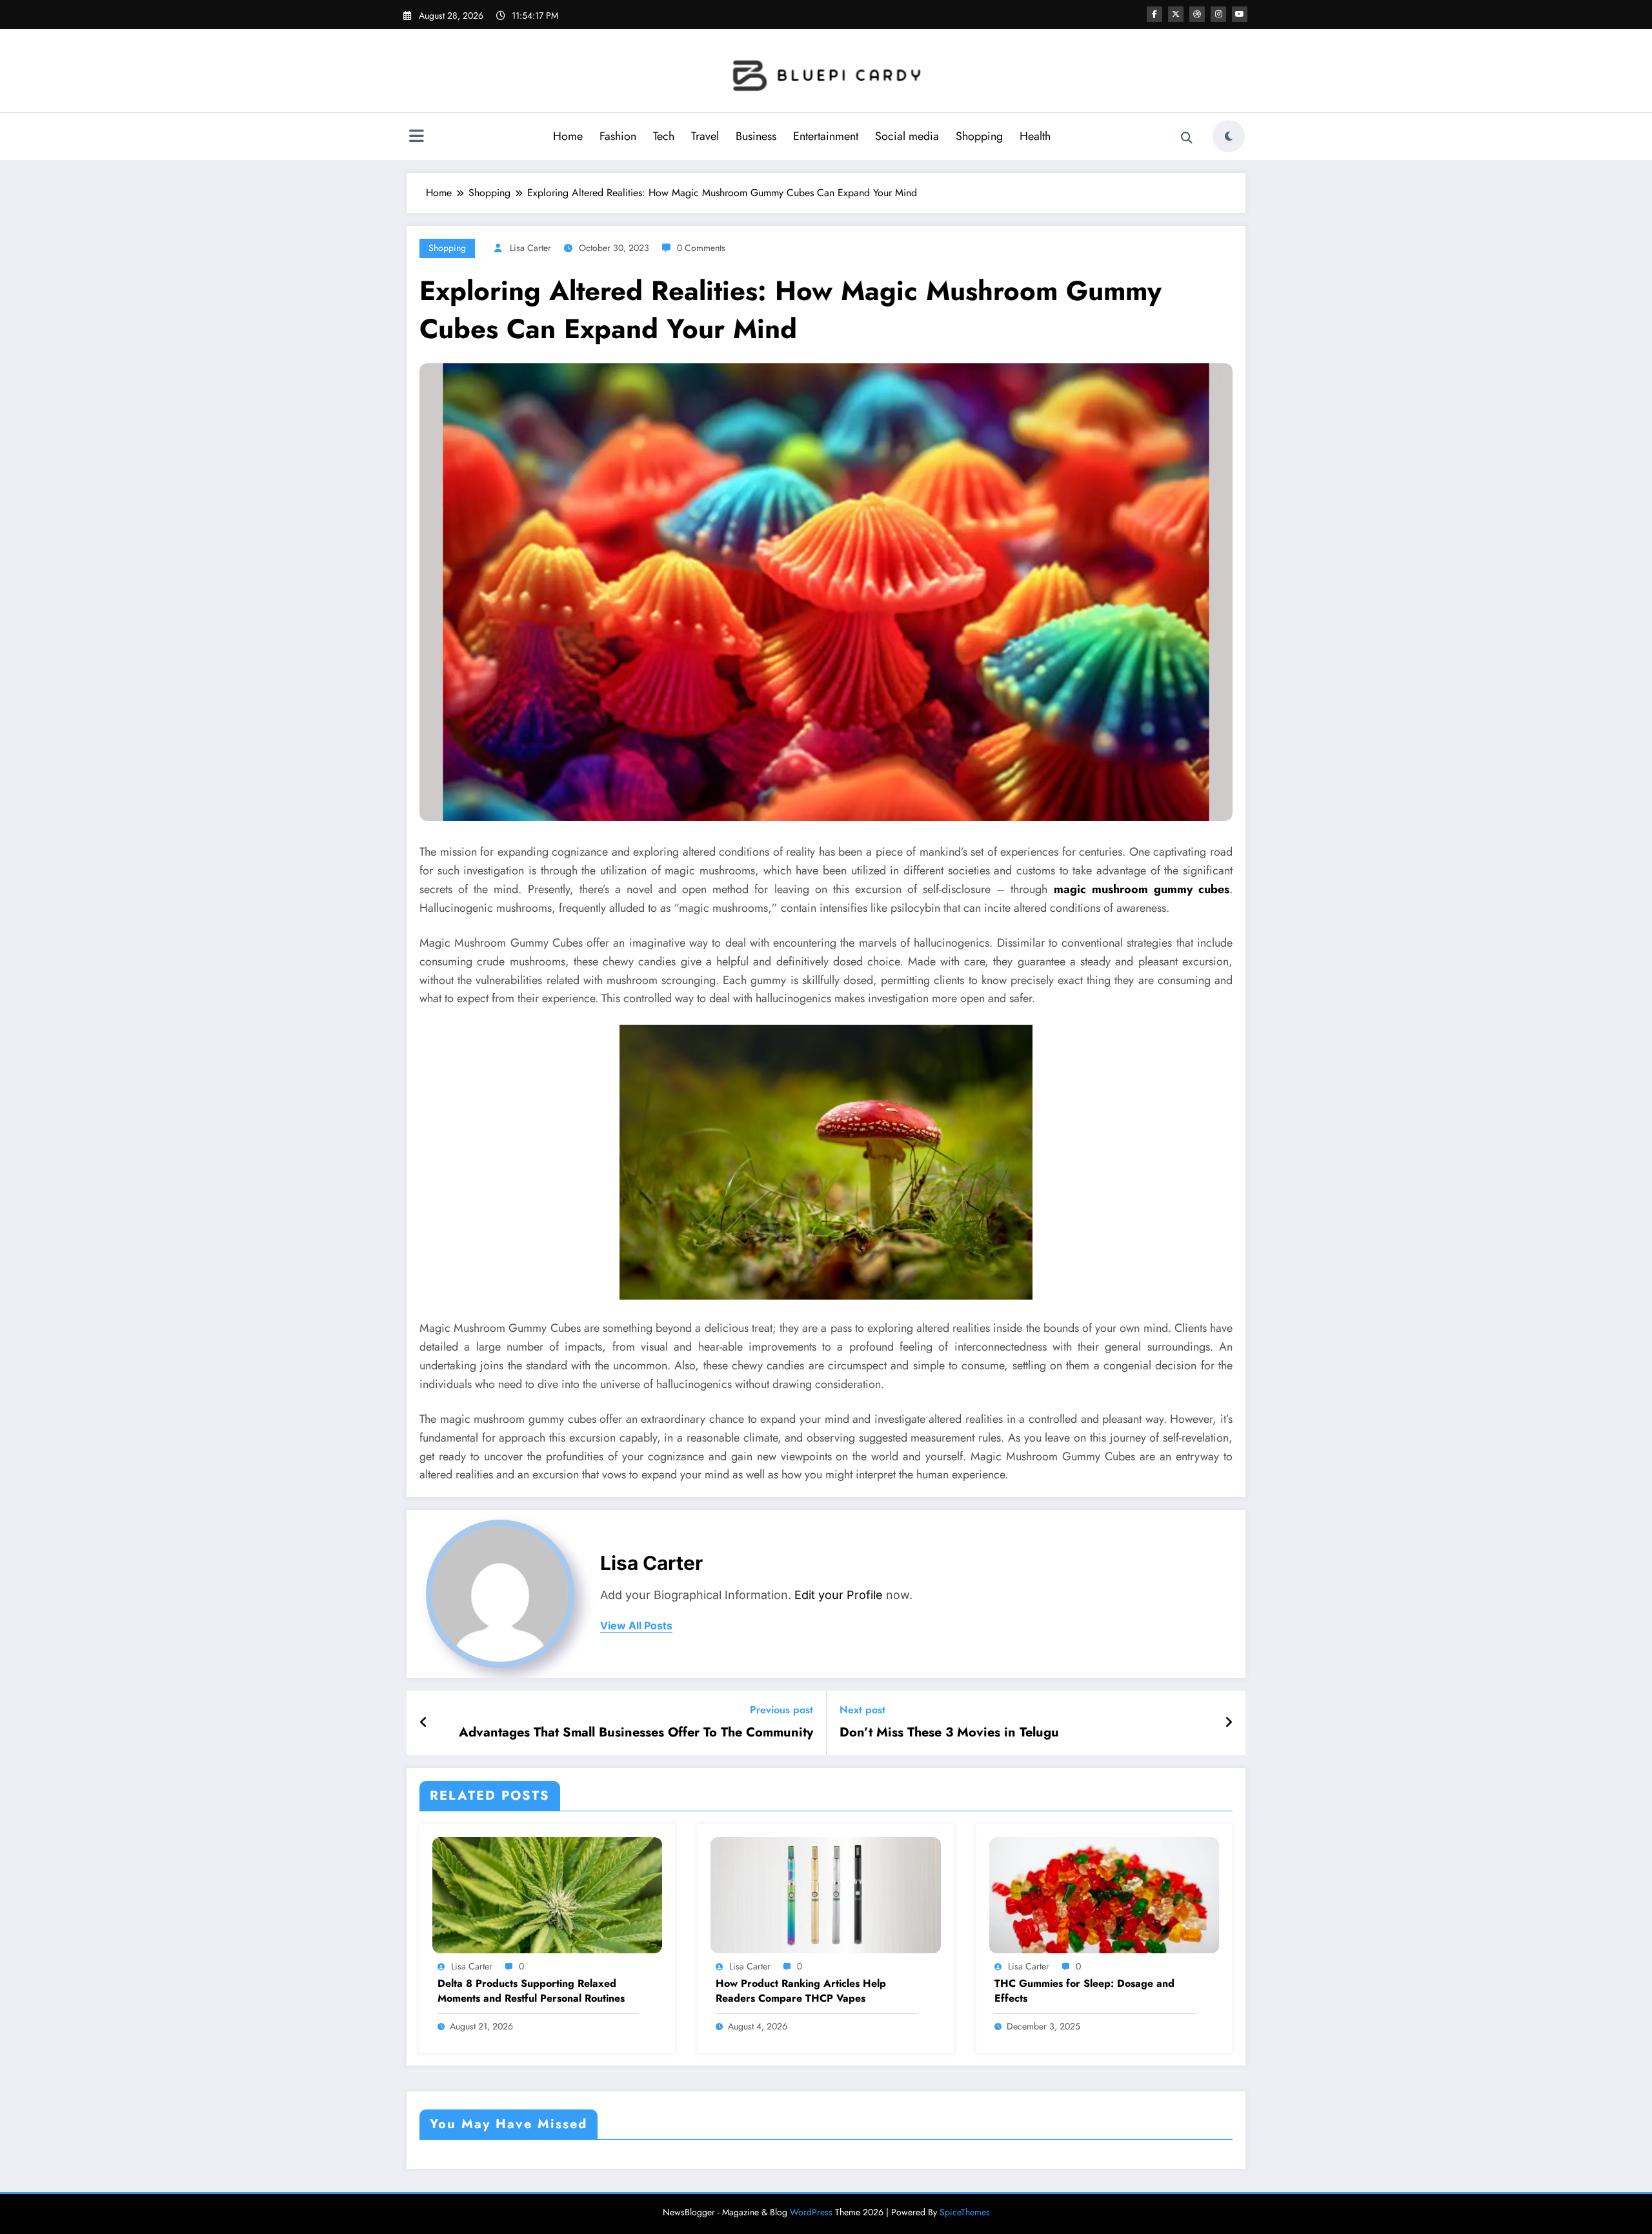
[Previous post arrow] (424, 1723)
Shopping (979, 136)
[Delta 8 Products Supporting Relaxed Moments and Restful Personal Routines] (547, 1894)
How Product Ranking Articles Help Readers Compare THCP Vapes (801, 1991)
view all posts (636, 1626)
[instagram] (1218, 14)
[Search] (1187, 138)
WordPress (811, 2212)
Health (1035, 136)
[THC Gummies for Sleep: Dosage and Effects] (1104, 1894)
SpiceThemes (965, 2212)
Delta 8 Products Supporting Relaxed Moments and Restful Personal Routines (531, 1991)
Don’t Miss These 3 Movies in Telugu (949, 1733)
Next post (862, 1710)
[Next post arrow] (1229, 1723)
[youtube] (1240, 14)
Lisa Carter (530, 248)
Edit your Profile (839, 1595)
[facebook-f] (1154, 14)
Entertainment (826, 136)
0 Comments (701, 248)
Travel (705, 136)
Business (756, 136)
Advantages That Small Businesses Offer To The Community (636, 1733)
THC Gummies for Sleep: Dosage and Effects (1084, 1991)
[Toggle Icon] (416, 137)
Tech (664, 136)
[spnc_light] (1229, 136)
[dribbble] (1197, 14)
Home (568, 136)
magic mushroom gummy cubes (1142, 889)
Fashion (618, 136)
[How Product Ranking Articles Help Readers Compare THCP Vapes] (825, 1894)
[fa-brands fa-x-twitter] (1176, 14)
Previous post (781, 1710)
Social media (907, 136)
